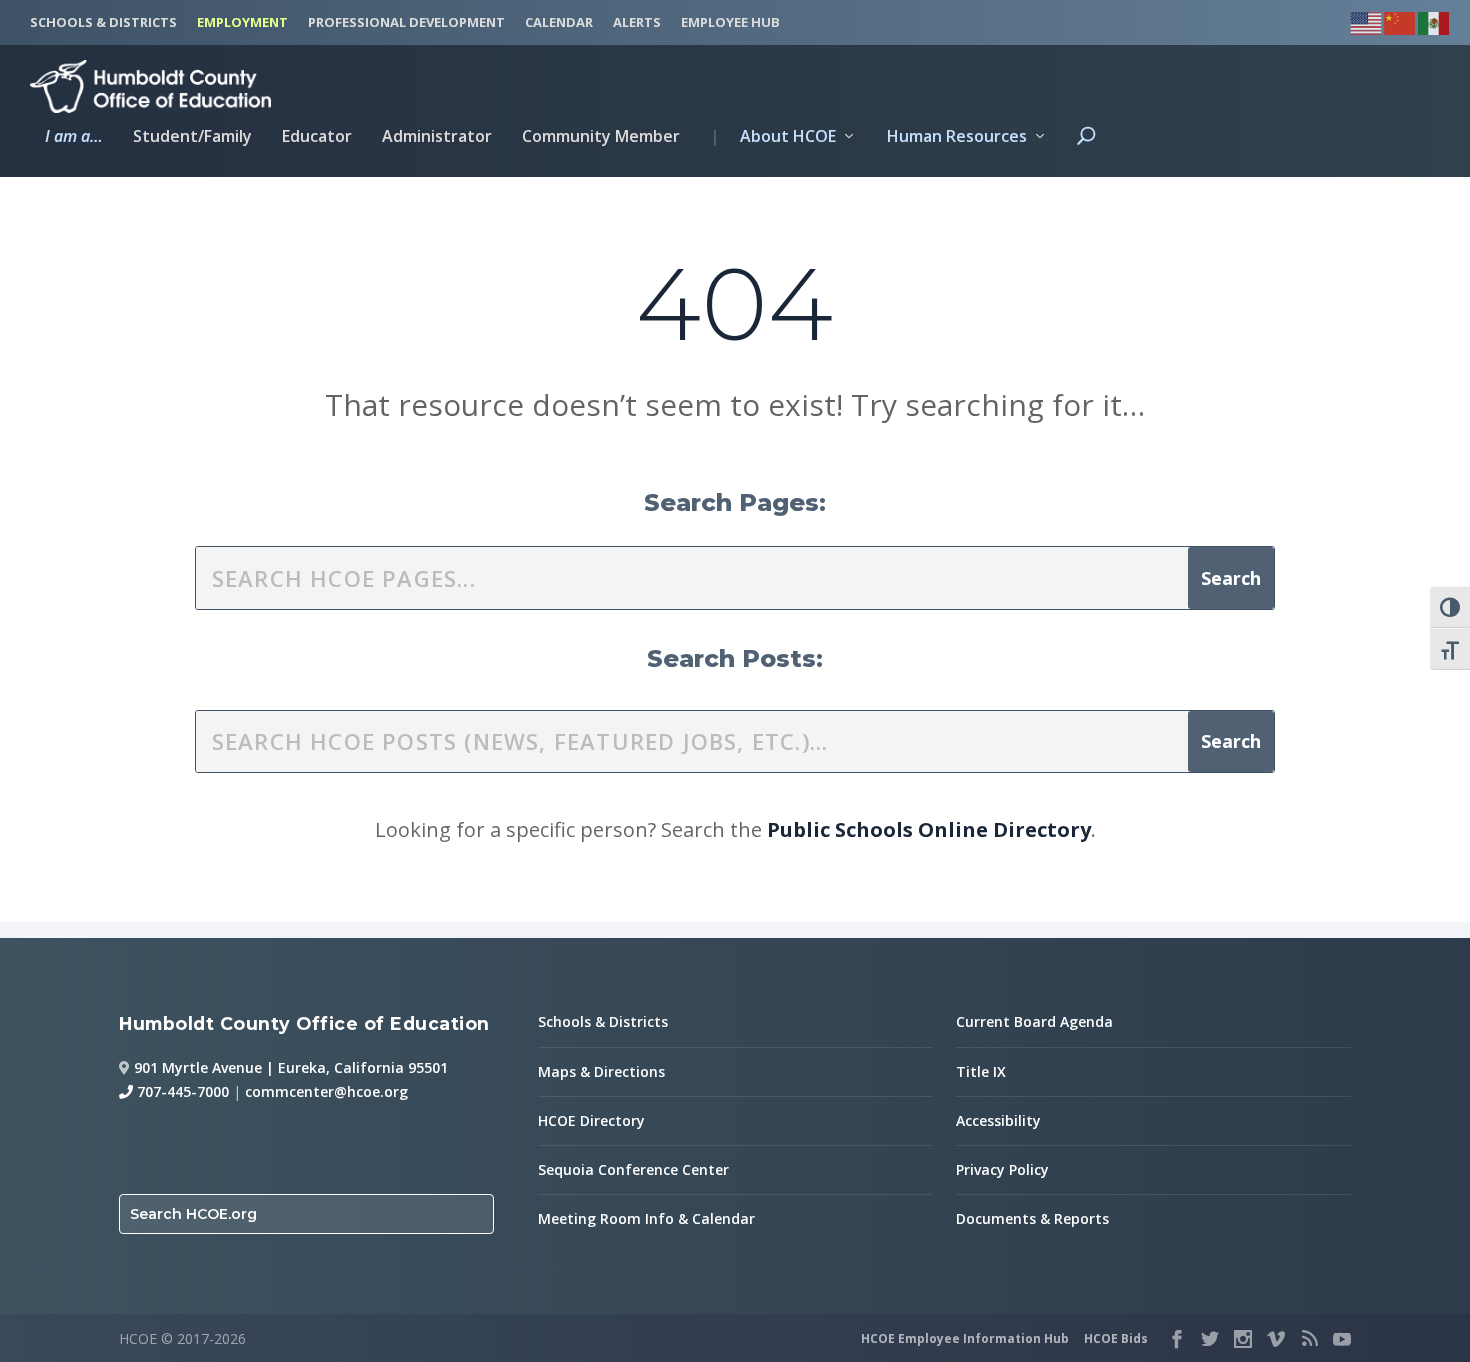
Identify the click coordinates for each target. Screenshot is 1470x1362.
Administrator (437, 137)
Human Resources (957, 137)
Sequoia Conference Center (633, 1169)
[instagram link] (1243, 1339)
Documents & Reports (1032, 1218)
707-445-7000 (181, 1091)
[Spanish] (1435, 20)
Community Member (601, 137)
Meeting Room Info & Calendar (646, 1218)
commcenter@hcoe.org (326, 1091)
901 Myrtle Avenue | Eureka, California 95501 (291, 1067)
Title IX (981, 1071)
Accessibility (998, 1120)
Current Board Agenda (1034, 1021)
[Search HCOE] (1086, 153)
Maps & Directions (601, 1071)
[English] (1367, 20)
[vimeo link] (1276, 1339)
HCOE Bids (1116, 1338)
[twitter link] (1210, 1339)
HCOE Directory (591, 1120)
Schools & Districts (603, 1021)
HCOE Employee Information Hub (965, 1338)
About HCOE (773, 137)
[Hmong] (1401, 20)
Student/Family (192, 137)
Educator (317, 137)
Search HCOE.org (193, 1214)
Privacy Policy (1002, 1169)
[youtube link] (1342, 1339)
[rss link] (1309, 1339)
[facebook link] (1177, 1339)
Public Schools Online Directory (929, 829)
